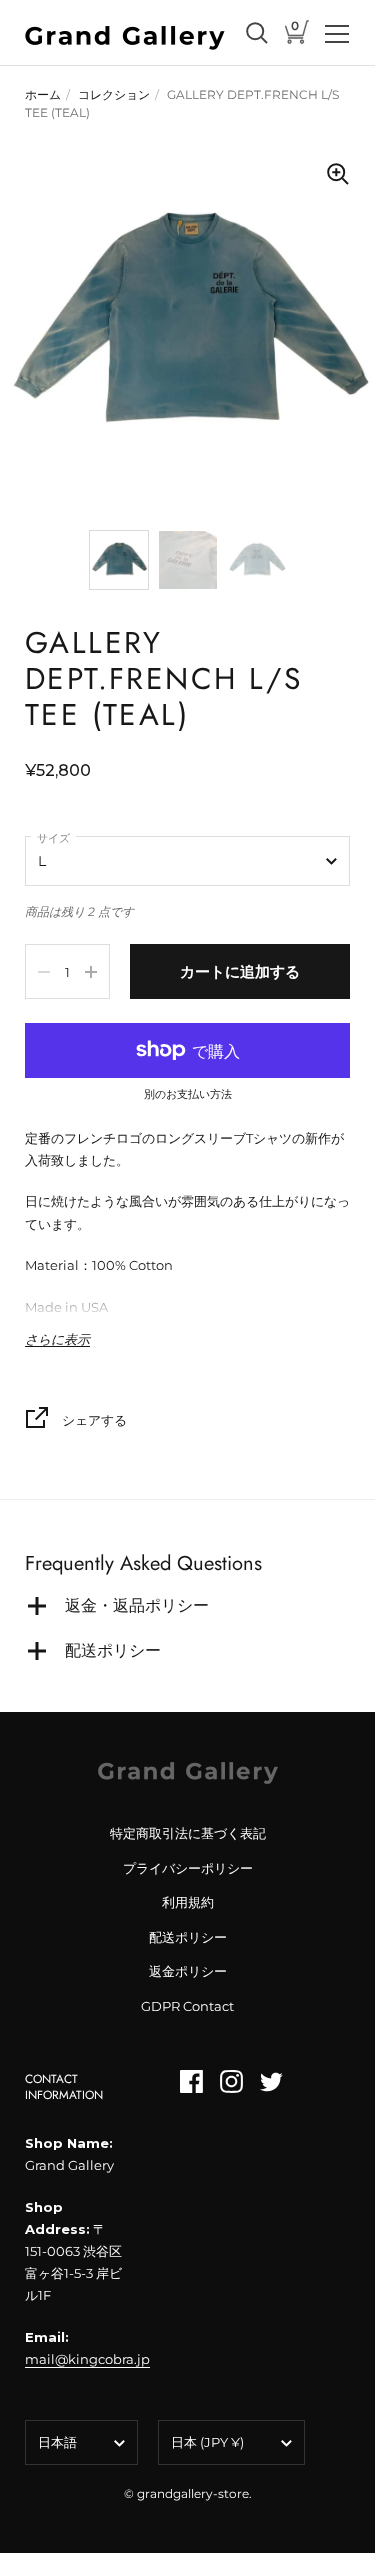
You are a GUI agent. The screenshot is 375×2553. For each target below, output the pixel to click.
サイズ (53, 838)
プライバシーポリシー (188, 1868)
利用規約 (188, 1902)
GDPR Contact (187, 2006)
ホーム (43, 94)
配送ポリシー (188, 1937)
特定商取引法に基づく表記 (188, 1833)
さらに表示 (57, 1339)
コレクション (114, 94)
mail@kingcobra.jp (87, 2359)
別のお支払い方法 (188, 1095)
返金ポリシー (188, 1971)
